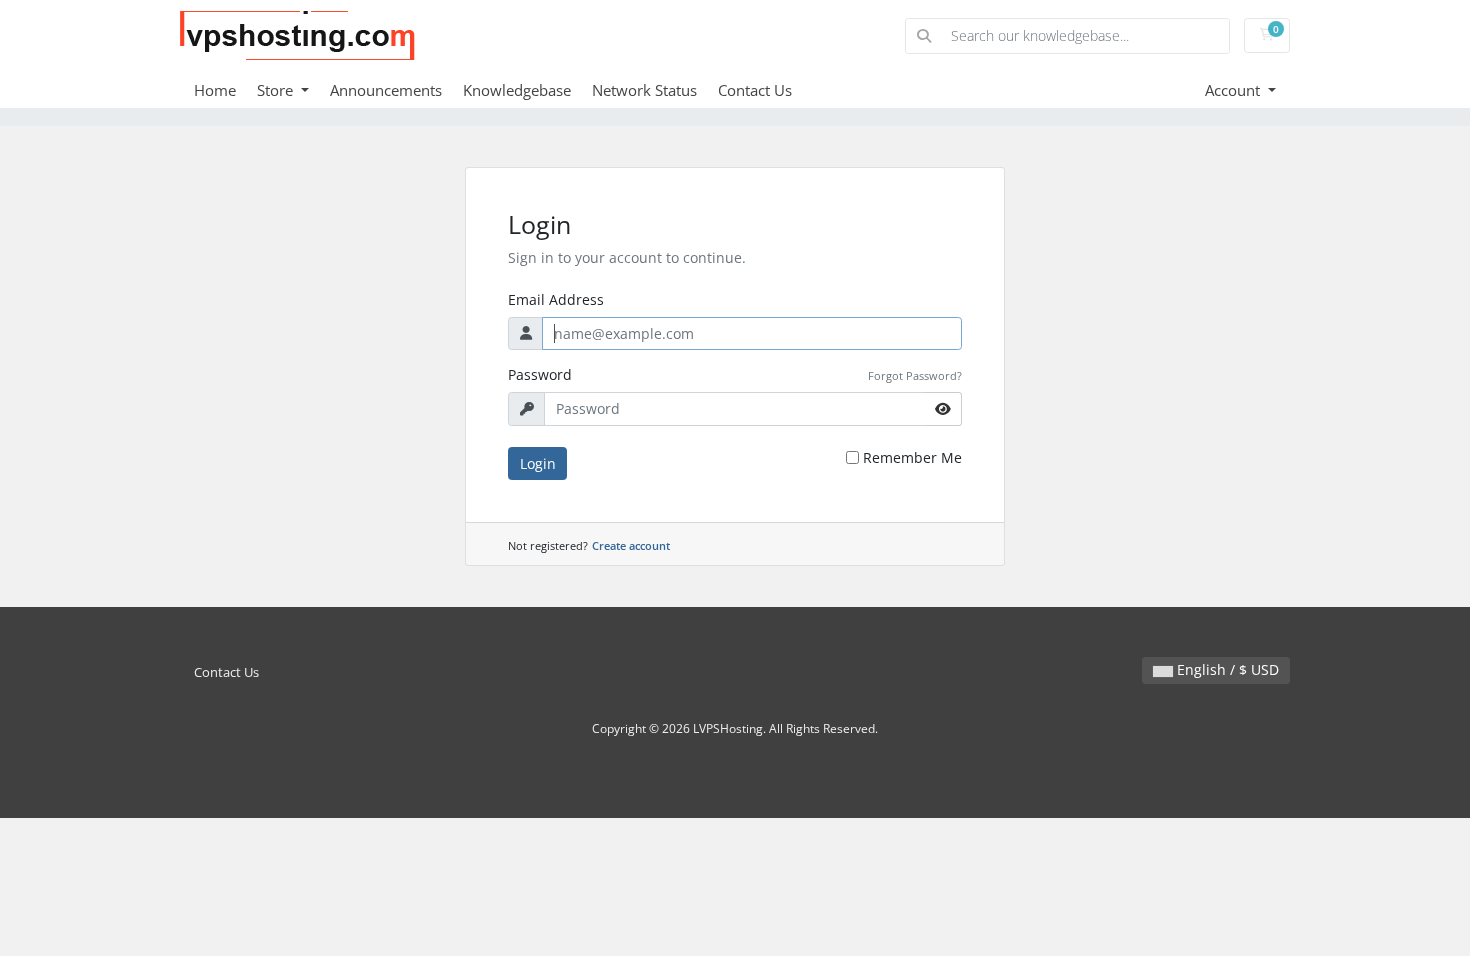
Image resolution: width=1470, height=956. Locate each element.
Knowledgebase (517, 90)
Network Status (644, 90)
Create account (631, 545)
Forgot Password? (915, 375)
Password (540, 374)
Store (277, 90)
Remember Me (912, 457)
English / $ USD (1226, 669)
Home (215, 90)
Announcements (386, 90)
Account (1234, 90)
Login (538, 463)
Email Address (556, 299)
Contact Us (755, 90)
